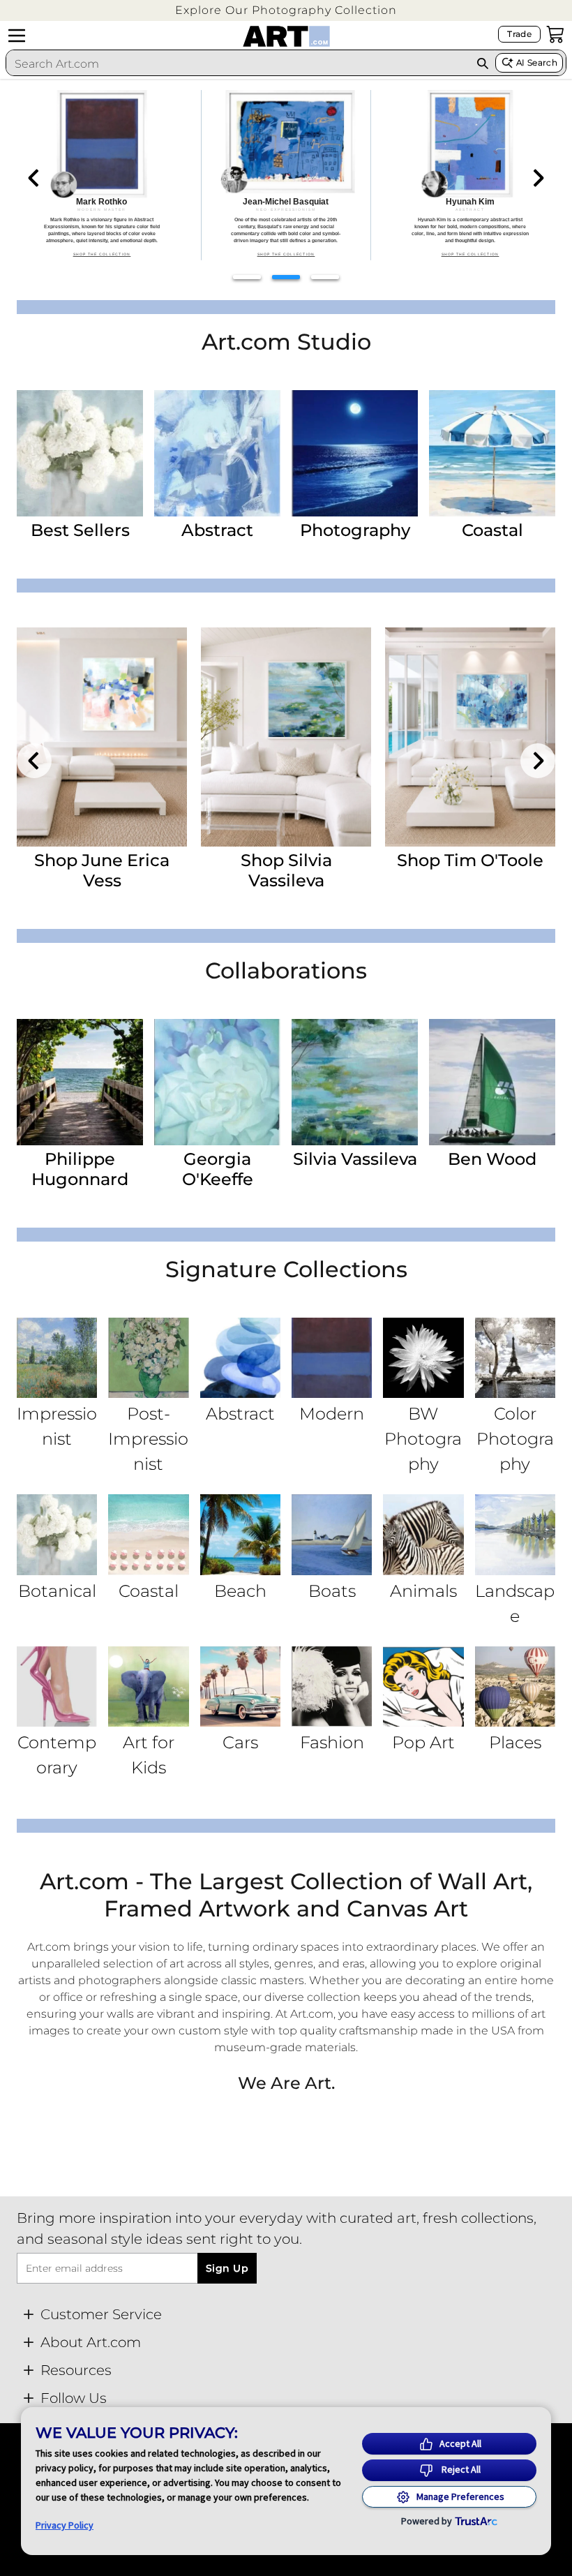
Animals (423, 1591)
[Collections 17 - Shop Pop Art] (423, 1687)
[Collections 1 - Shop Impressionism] (57, 1358)
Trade (519, 34)
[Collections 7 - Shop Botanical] (57, 1534)
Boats (332, 1591)
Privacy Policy (65, 2525)
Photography (355, 530)
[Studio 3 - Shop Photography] (355, 453)
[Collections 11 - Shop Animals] (423, 1534)
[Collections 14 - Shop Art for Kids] (148, 1687)
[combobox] (238, 64)
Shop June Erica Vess (102, 870)
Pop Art (423, 1742)
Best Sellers (80, 530)
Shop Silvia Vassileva (286, 870)
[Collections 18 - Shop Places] (515, 1687)
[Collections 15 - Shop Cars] (240, 1687)
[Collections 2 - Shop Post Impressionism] (148, 1358)
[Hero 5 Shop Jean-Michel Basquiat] (286, 175)
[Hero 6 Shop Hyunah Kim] (470, 175)
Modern (332, 1414)
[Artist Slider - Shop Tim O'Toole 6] (470, 737)
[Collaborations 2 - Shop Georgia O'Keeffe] (217, 1082)
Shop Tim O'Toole (470, 860)
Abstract (217, 530)
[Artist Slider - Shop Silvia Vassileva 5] (286, 737)
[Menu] (17, 36)
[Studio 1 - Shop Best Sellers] (80, 453)
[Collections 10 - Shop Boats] (332, 1534)
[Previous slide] (34, 178)
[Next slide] (538, 178)
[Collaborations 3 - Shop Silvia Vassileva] (355, 1082)
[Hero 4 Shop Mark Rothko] (102, 175)
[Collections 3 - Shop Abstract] (240, 1358)
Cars (240, 1742)
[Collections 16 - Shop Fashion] (332, 1687)
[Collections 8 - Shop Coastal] (148, 1534)
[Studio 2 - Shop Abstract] (217, 453)
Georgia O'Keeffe (218, 1169)
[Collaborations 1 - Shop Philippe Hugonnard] (80, 1082)
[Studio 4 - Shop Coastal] (492, 453)
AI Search (537, 62)
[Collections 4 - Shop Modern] (332, 1358)
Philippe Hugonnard (80, 1169)
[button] (286, 10)
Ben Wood (492, 1159)
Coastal (492, 530)
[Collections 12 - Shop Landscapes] (515, 1534)
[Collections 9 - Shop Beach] (240, 1534)
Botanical (57, 1591)
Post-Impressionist (148, 1439)
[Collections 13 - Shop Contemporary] (57, 1687)
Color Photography (515, 1439)
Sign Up (227, 2268)
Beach (240, 1591)
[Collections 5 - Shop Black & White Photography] (423, 1358)
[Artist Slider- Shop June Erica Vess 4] (102, 737)
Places (515, 1742)
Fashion (332, 1742)
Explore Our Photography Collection (286, 10)
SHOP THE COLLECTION (102, 254)
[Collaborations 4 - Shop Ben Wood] (492, 1082)
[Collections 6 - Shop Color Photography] (515, 1358)
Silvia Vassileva (355, 1159)
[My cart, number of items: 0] (555, 34)
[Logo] (286, 36)
